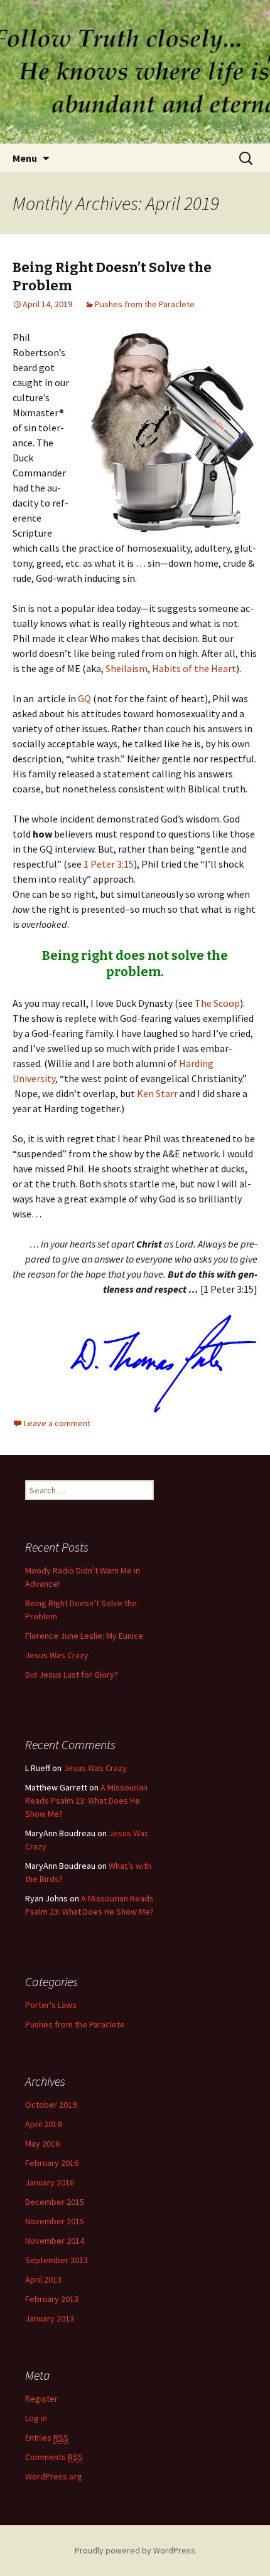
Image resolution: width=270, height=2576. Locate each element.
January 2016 (50, 2182)
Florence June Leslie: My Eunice (84, 1636)
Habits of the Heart (194, 668)
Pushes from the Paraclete (145, 304)
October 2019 (51, 2105)
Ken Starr (157, 1093)
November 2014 (55, 2241)
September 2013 (57, 2260)
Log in (36, 2418)
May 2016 (42, 2143)
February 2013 (52, 2299)
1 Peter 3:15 (109, 864)
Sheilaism (127, 668)
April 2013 (43, 2279)
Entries (47, 2437)
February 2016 (52, 2163)
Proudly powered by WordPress (135, 2550)
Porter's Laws (51, 2005)
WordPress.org (54, 2476)
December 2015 (55, 2202)
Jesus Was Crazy (57, 1655)
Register (41, 2399)
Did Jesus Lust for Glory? (72, 1674)
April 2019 (43, 2124)
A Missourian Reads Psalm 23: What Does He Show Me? (86, 1801)
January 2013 (50, 2318)
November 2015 (55, 2221)
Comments (54, 2457)
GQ (84, 698)
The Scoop (217, 1003)
